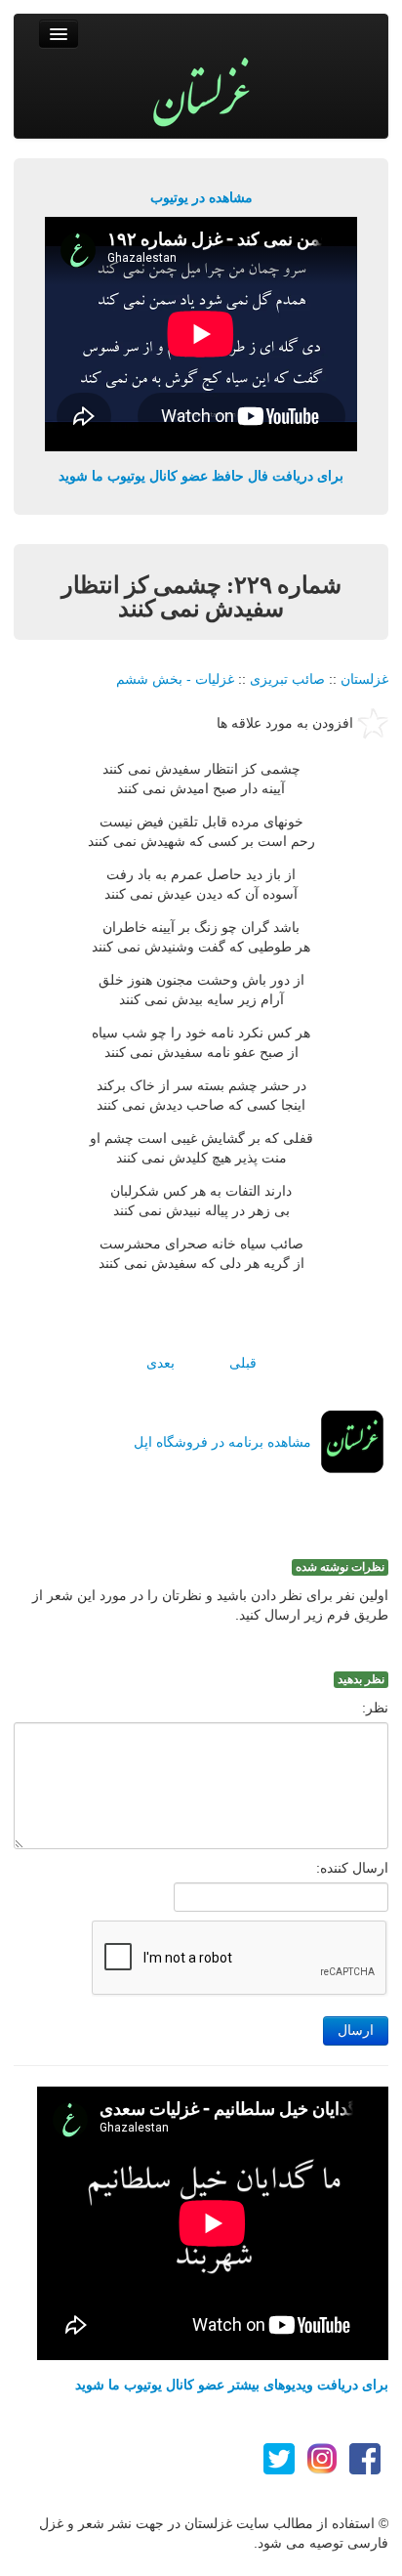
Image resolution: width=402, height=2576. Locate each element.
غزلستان (364, 679)
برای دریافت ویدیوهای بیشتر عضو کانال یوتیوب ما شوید (232, 2385)
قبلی (243, 1363)
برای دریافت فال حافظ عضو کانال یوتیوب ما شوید (201, 476)
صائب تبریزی (287, 679)
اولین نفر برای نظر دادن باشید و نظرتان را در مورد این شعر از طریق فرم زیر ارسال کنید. (210, 1605)
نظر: (375, 1708)
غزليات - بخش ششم (175, 679)
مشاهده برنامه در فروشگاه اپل (222, 1442)
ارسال (356, 2030)
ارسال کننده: (352, 1868)
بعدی (161, 1363)
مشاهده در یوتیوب (201, 197)
